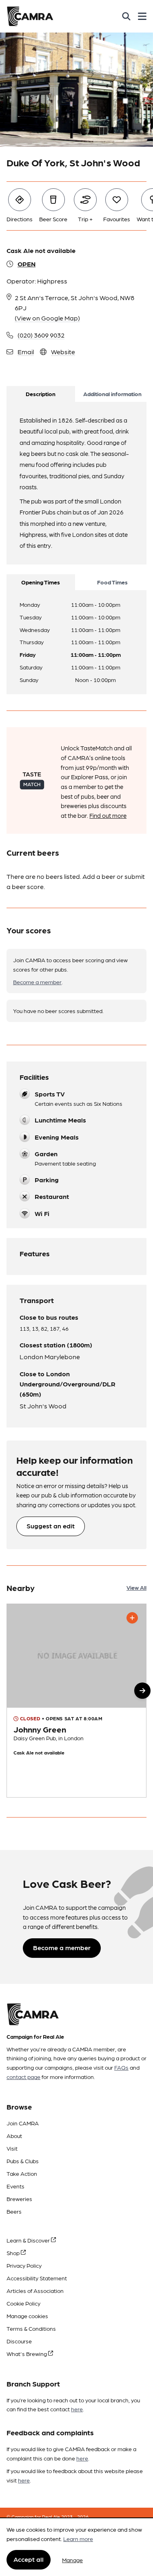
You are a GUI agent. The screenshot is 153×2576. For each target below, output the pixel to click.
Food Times (112, 582)
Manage (72, 2560)
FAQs (121, 2067)
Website (63, 352)
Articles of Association (35, 2291)
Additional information (112, 394)
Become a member (37, 982)
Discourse (19, 2341)
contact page (23, 2077)
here (77, 2409)
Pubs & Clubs (23, 2161)
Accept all (29, 2559)
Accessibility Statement (37, 2278)
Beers (14, 2211)
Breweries (19, 2199)
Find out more (108, 815)
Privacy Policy (24, 2265)
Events (16, 2186)
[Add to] (132, 1618)
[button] (142, 1691)
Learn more (78, 2539)
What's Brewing (27, 2354)
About (14, 2136)
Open (27, 264)
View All (136, 1587)
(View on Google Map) (47, 318)
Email (26, 352)
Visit (12, 2148)
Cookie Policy (23, 2303)
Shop (14, 2253)
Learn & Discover (29, 2240)
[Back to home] (30, 16)
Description (41, 394)
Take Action (22, 2173)
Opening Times (41, 582)
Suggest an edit (51, 1526)
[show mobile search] (126, 16)
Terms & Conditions (31, 2328)
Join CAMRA (23, 2123)
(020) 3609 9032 (41, 335)
